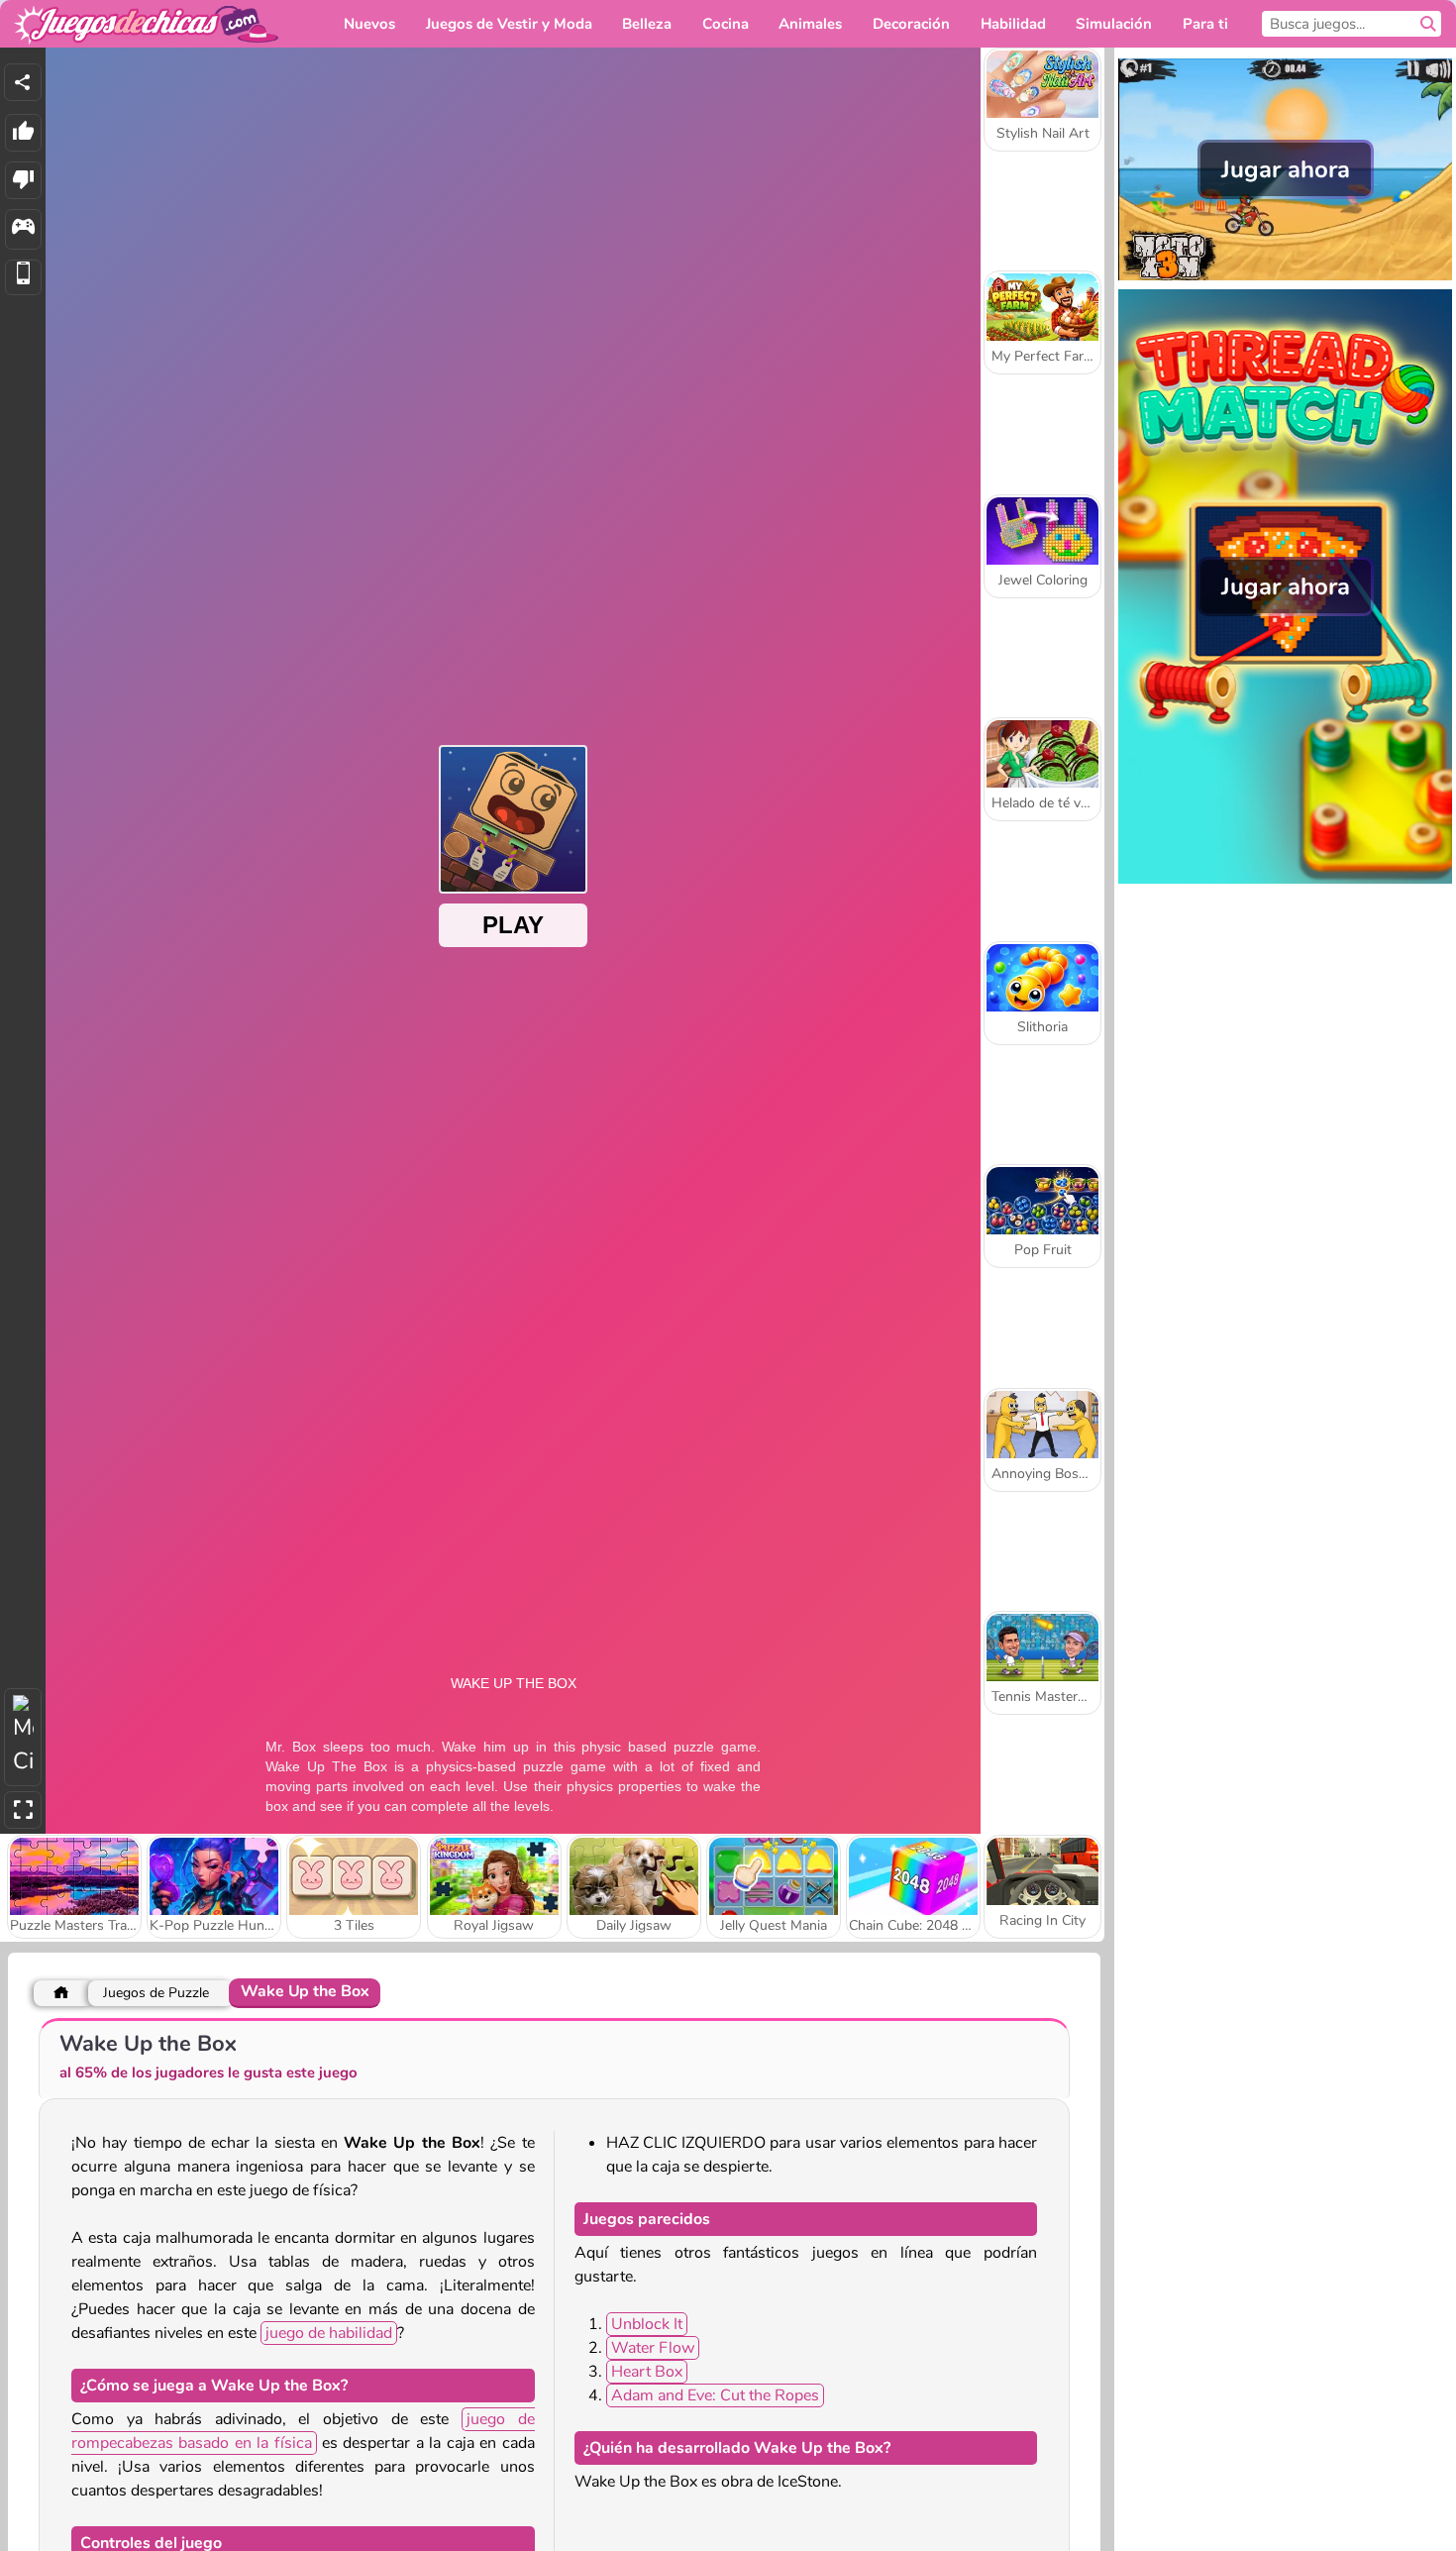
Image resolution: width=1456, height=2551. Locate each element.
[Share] (23, 82)
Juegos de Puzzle (156, 1993)
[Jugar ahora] (1285, 278)
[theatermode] (23, 1737)
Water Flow (653, 2348)
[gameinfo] (23, 229)
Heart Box (647, 2372)
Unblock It (647, 2324)
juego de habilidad (329, 2333)
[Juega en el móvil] (23, 278)
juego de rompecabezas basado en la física (303, 2431)
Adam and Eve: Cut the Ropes (715, 2395)
